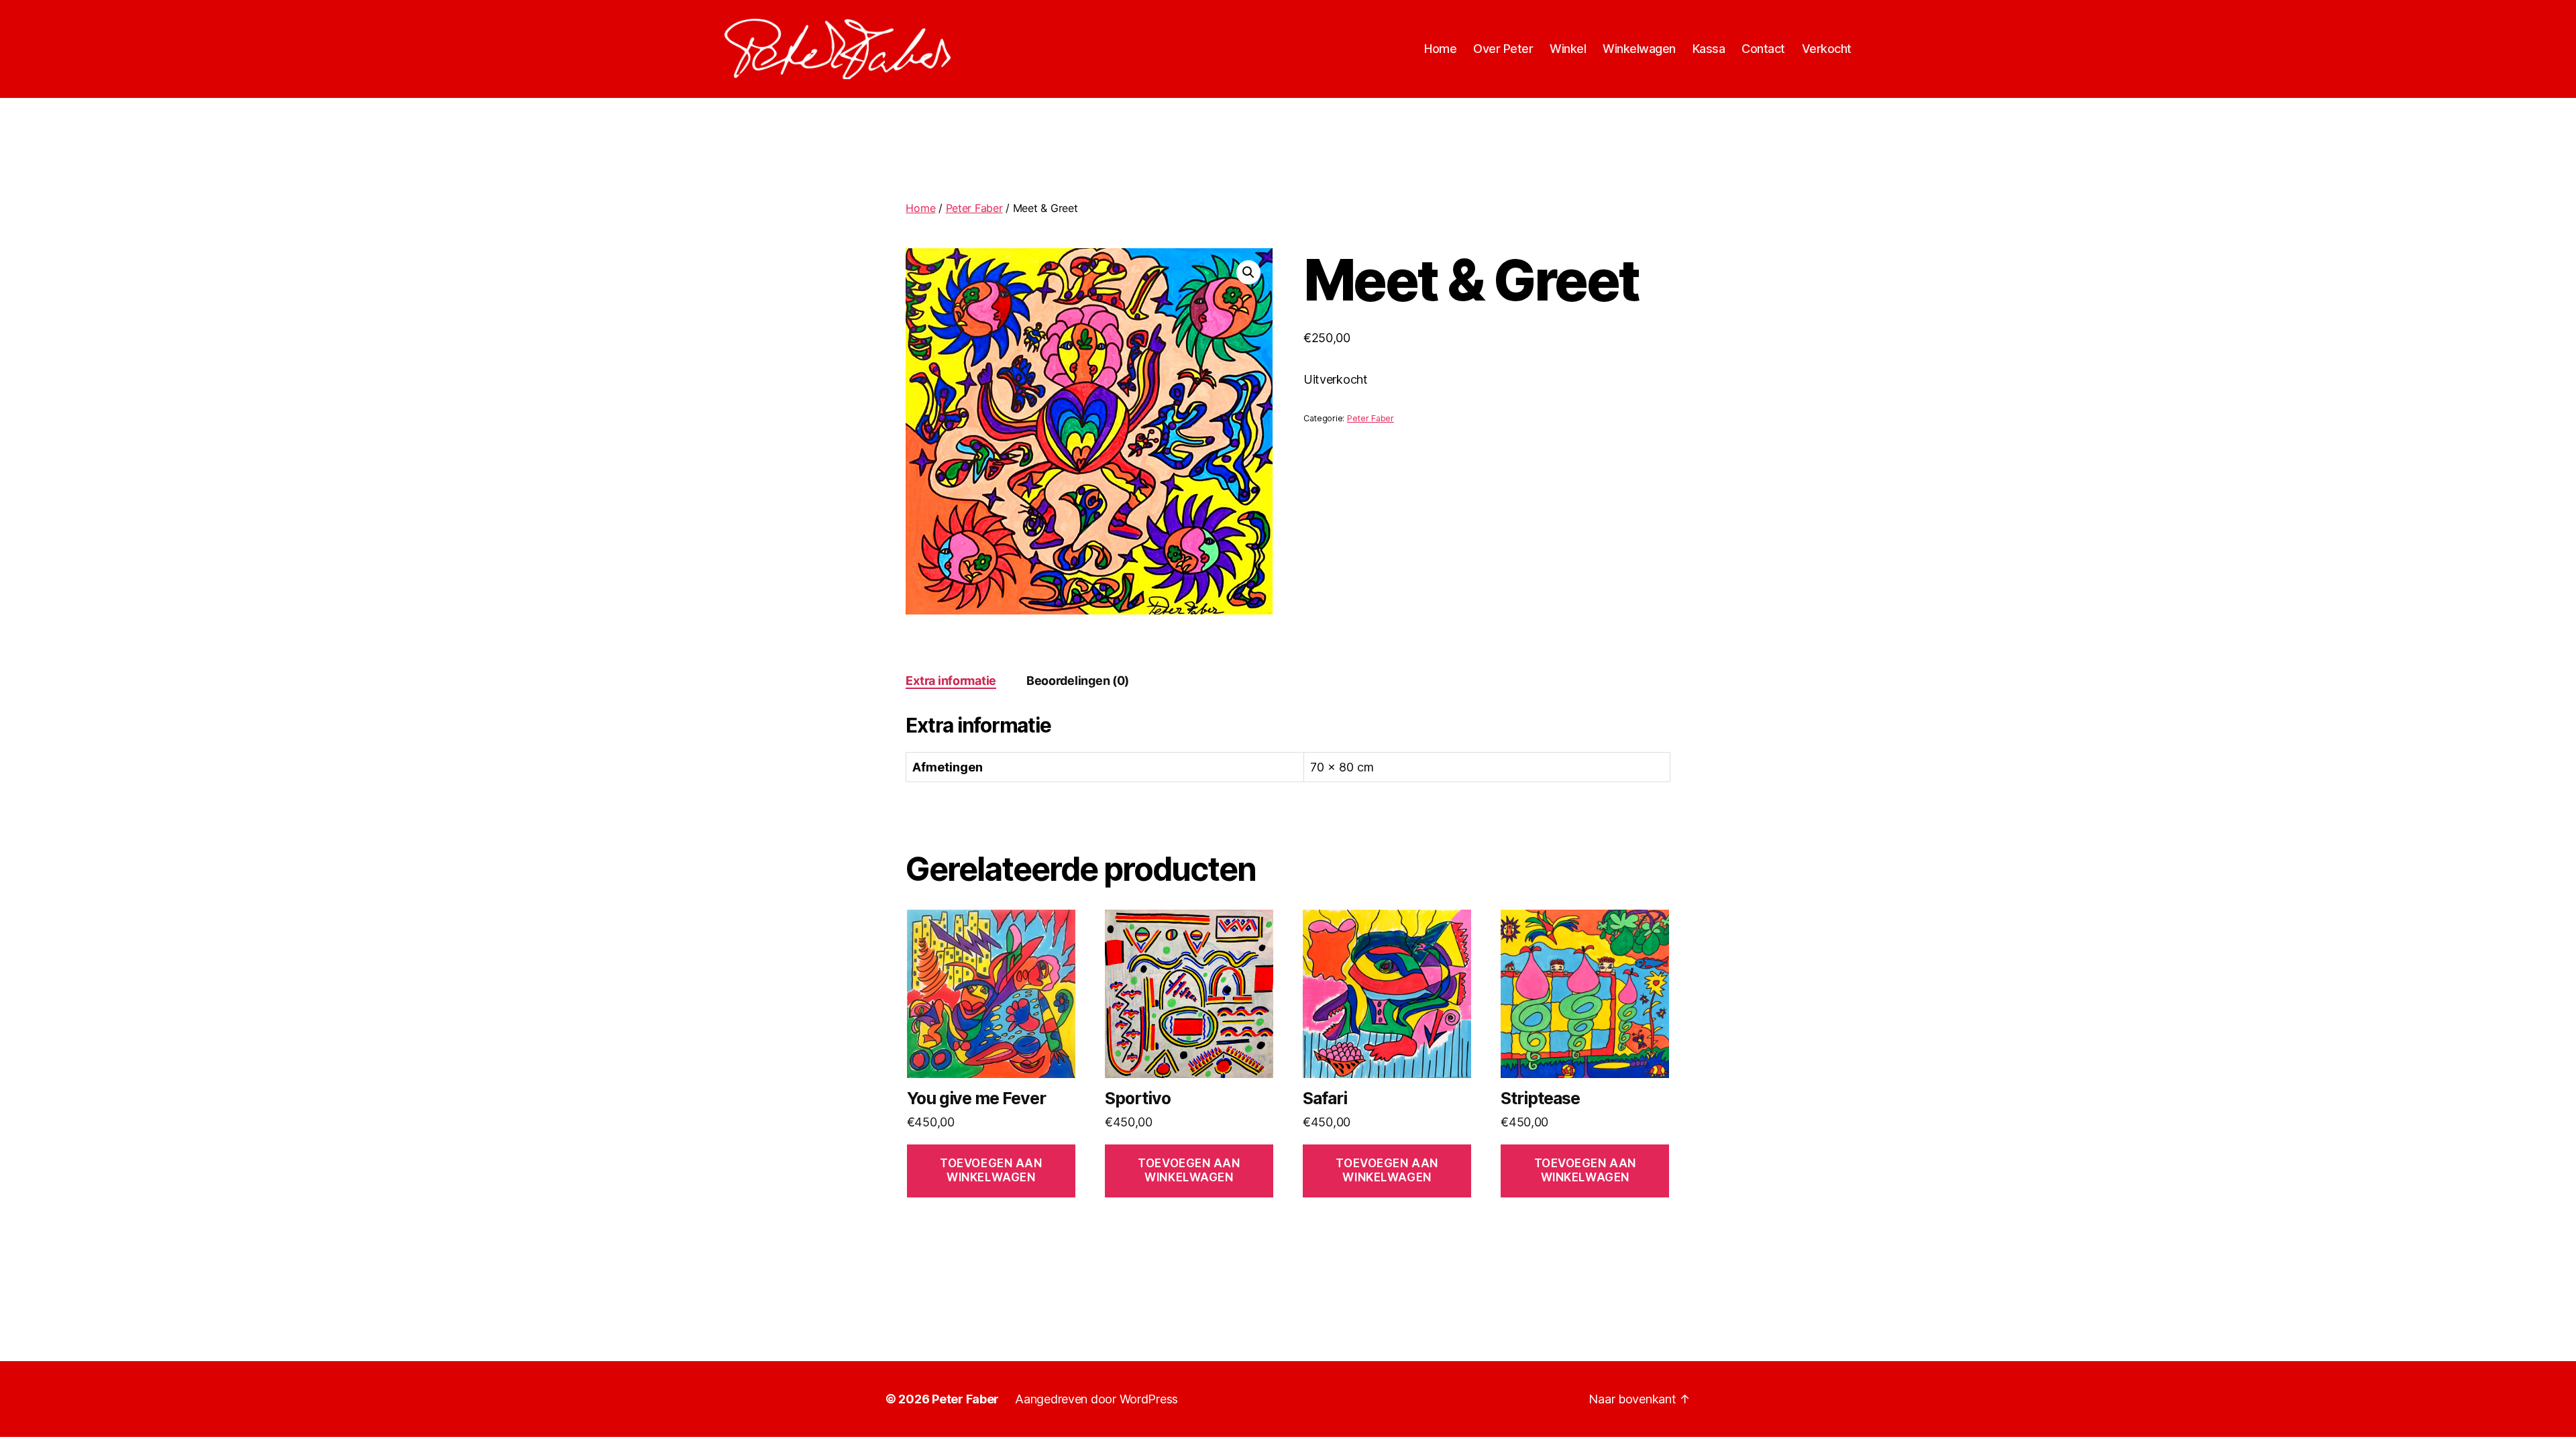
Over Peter (1503, 49)
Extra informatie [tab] (951, 681)
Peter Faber (974, 208)
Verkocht (1827, 49)
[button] (1248, 272)
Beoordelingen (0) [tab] (1078, 681)
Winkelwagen (1639, 49)
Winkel (1568, 49)
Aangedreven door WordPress (1096, 1399)
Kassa (1709, 49)
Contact (1763, 49)
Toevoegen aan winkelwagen (991, 1170)
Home (1440, 49)
